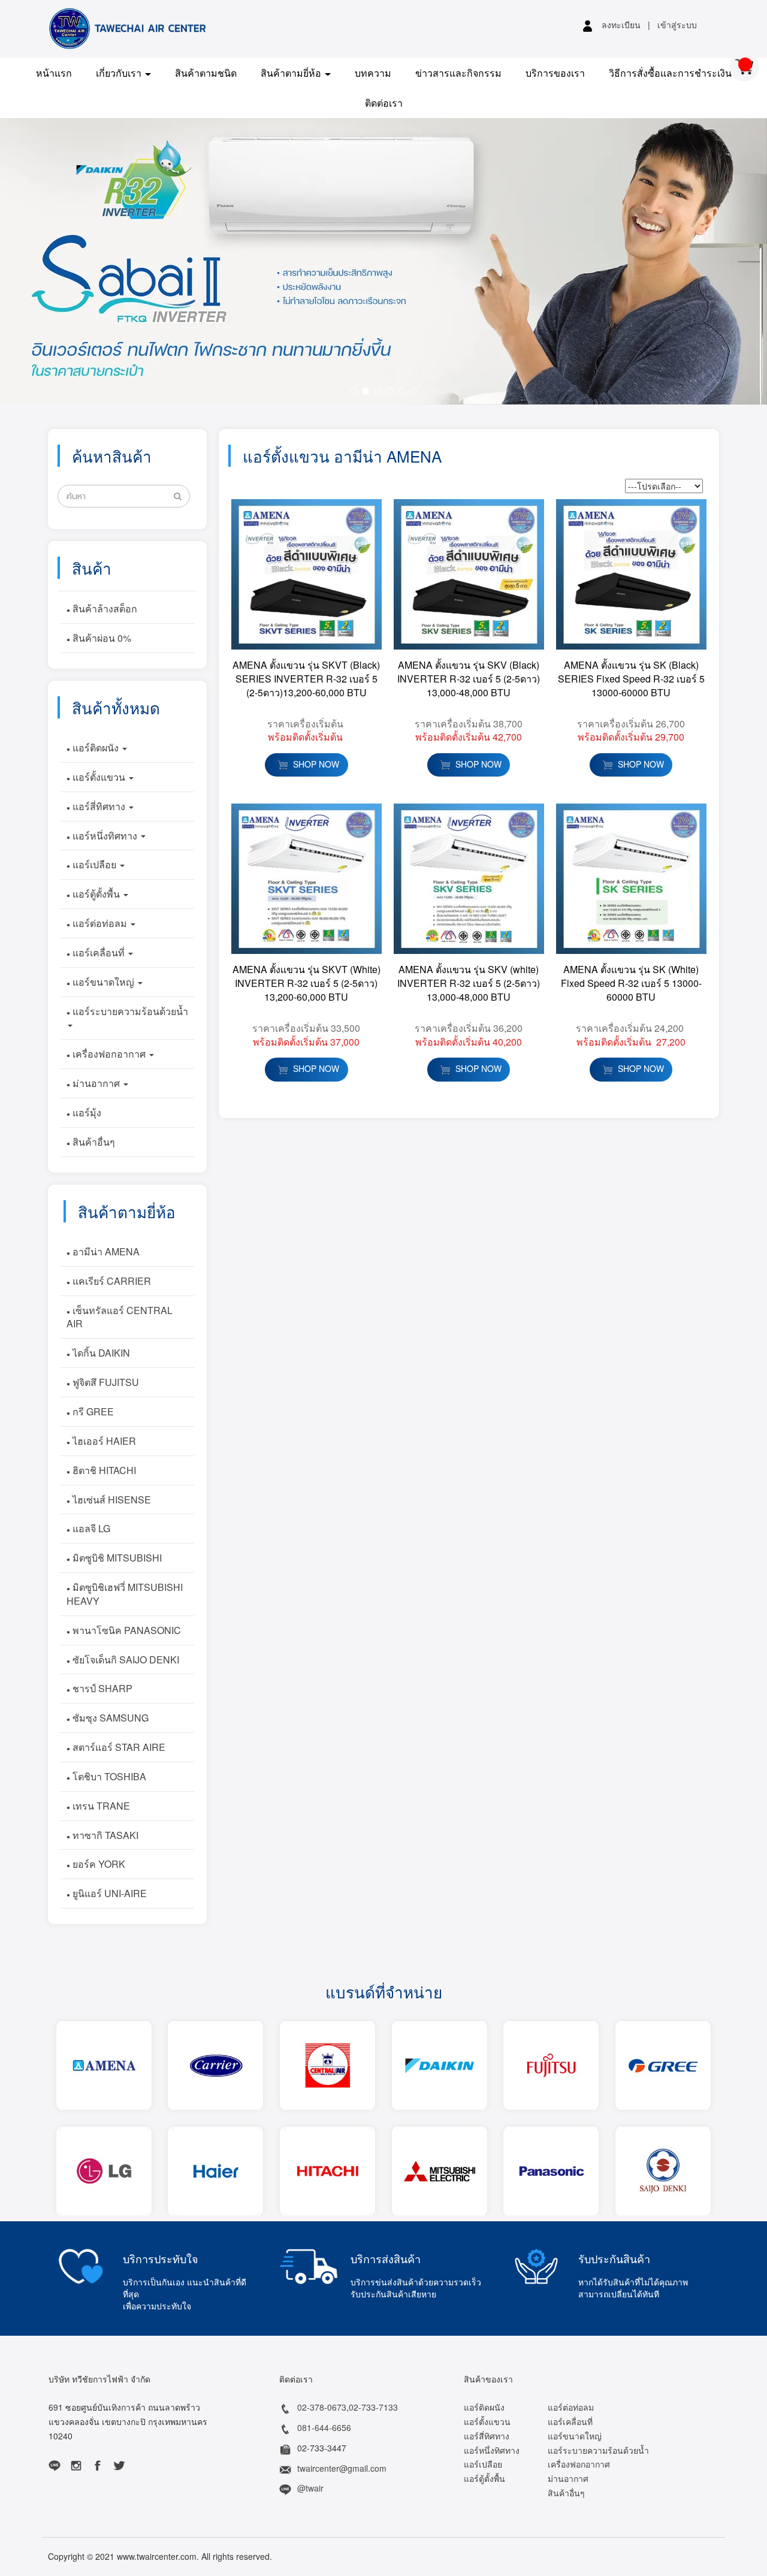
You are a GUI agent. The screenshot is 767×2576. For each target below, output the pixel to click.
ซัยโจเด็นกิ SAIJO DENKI (125, 1659)
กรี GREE (92, 1411)
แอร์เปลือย (94, 864)
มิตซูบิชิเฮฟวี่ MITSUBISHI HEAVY (125, 1594)
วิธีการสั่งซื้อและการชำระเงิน (670, 73)
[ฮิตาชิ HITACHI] (327, 2171)
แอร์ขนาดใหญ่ (103, 982)
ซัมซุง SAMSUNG (109, 1718)
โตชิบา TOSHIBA (108, 1776)
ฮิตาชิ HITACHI (103, 1470)
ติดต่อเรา (384, 103)
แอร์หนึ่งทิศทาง (105, 836)
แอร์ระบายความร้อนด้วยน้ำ (129, 1011)
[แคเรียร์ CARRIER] (216, 2065)
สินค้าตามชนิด (206, 73)
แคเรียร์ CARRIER (111, 1281)
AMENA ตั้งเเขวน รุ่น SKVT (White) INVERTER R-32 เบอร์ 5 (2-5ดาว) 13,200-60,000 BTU (307, 983)
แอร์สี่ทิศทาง (99, 806)
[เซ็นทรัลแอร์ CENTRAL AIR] (327, 2065)
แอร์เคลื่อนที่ (99, 952)
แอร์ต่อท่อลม (100, 923)
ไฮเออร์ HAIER (103, 1441)
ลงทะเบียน (621, 25)
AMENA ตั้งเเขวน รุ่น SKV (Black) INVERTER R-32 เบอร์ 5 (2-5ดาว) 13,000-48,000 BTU (469, 679)
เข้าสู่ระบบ (677, 25)
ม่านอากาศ (96, 1083)
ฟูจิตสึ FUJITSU (105, 1382)
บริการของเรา (555, 73)
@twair (310, 2489)
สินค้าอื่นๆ (93, 1142)
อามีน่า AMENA (105, 1251)
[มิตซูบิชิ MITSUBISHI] (439, 2171)
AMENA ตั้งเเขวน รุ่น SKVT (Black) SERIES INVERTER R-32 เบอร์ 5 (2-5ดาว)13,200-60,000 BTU (306, 679)
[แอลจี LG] (104, 2171)
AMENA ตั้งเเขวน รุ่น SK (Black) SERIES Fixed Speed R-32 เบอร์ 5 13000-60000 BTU (631, 679)
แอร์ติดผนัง (96, 748)
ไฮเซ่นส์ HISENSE (111, 1499)
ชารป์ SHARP (101, 1688)
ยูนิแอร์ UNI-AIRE (108, 1893)
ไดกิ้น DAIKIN (100, 1353)
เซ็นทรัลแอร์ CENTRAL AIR (120, 1316)
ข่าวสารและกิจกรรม (458, 73)
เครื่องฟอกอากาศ (109, 1054)
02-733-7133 (373, 2408)
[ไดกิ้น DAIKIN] (439, 2065)
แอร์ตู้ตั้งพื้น (96, 894)
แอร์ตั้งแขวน (99, 777)
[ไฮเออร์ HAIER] (216, 2171)
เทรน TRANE (100, 1806)
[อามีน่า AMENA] (104, 2065)
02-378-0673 (322, 2408)
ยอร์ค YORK (98, 1864)
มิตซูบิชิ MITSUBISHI (116, 1558)
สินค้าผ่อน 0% (101, 638)
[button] (58, 261)
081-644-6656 (324, 2428)
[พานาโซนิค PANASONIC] (551, 2171)
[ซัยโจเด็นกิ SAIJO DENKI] (663, 2171)
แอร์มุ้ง (86, 1112)
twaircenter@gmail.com (342, 2468)
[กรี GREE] (663, 2065)
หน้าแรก (54, 73)
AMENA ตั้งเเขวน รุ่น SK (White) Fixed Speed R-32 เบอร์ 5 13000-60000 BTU (631, 983)
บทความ (373, 73)
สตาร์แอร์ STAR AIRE (118, 1747)
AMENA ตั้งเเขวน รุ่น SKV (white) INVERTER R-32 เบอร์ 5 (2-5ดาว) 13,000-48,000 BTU (469, 983)
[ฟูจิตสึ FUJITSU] (551, 2065)
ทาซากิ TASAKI (104, 1835)
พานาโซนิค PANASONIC (126, 1630)
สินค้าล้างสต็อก (104, 608)
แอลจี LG (90, 1528)
